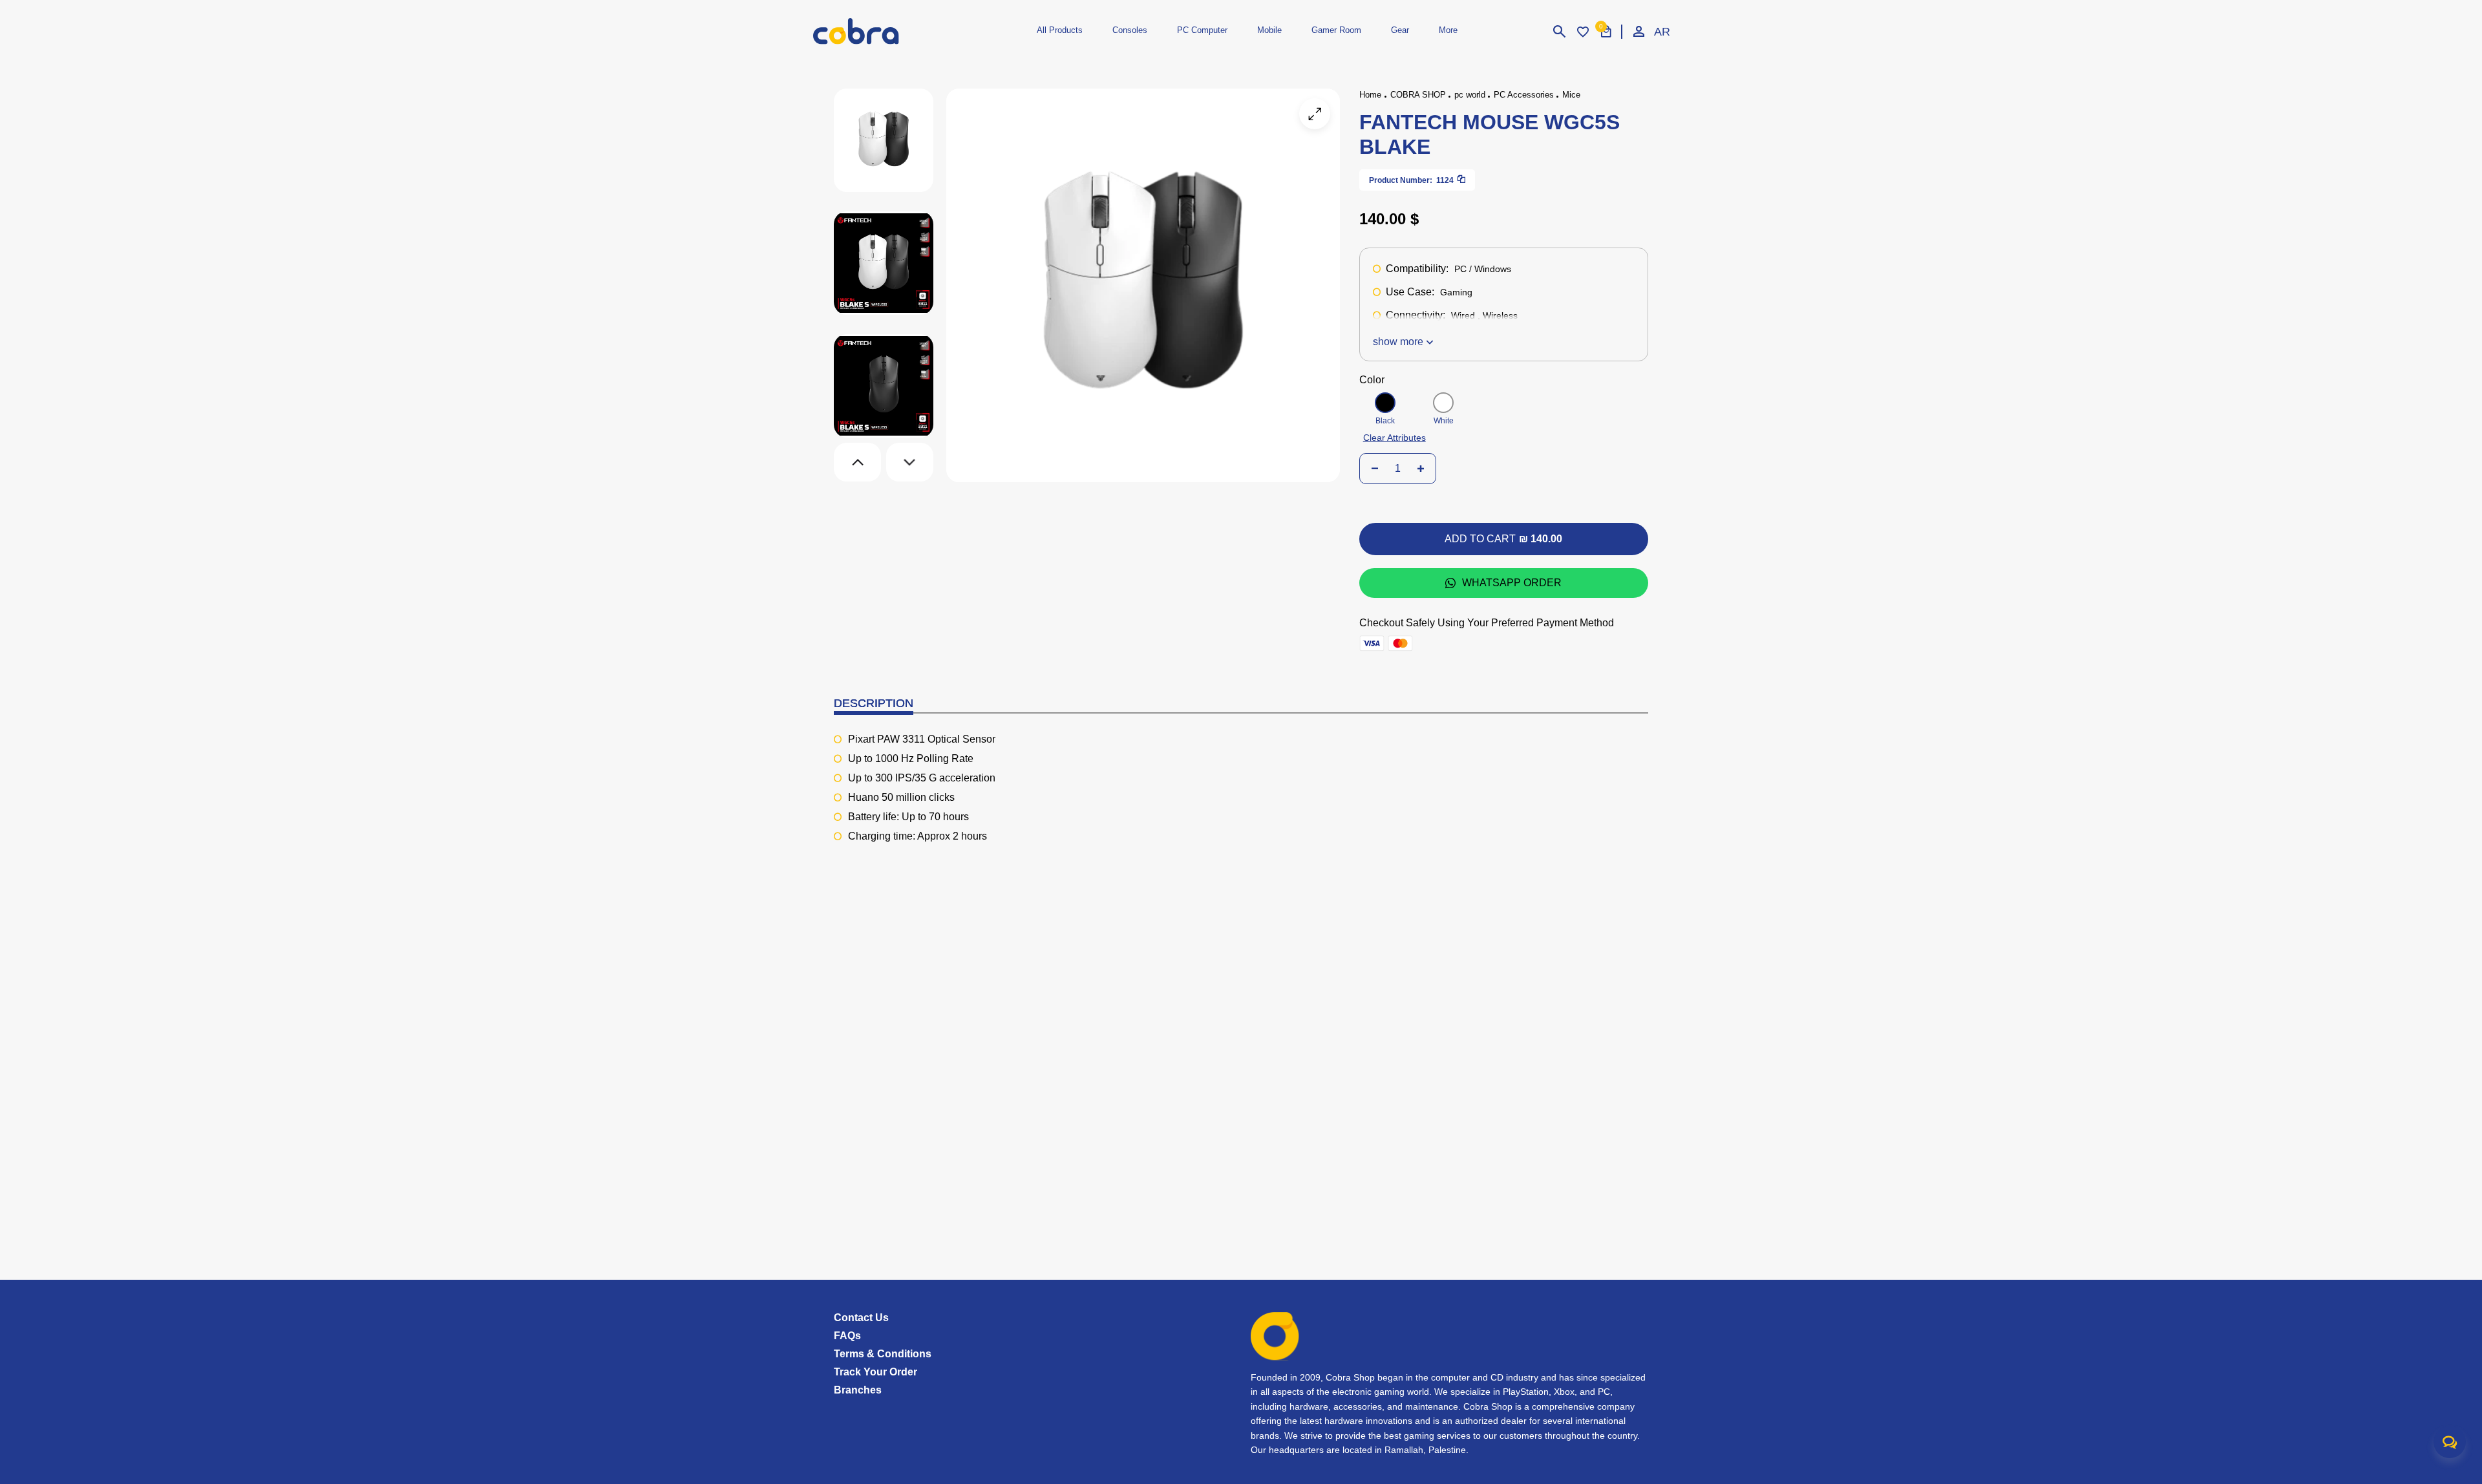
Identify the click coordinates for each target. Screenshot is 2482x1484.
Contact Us (861, 1318)
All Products (1060, 30)
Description (874, 703)
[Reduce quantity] (1375, 469)
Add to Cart (1503, 539)
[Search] (1560, 32)
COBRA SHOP (1418, 95)
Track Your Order (875, 1372)
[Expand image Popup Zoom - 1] (1315, 114)
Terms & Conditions (883, 1354)
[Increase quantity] (1421, 469)
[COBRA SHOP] (877, 31)
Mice (1571, 95)
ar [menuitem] (1662, 32)
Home (1370, 95)
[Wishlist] (1583, 32)
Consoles (1130, 30)
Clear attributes (1395, 438)
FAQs (847, 1336)
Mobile (1269, 30)
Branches (858, 1390)
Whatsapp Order (1512, 583)
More (1448, 30)
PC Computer (1202, 30)
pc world (1470, 95)
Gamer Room (1336, 30)
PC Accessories (1524, 95)
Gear (1400, 30)
